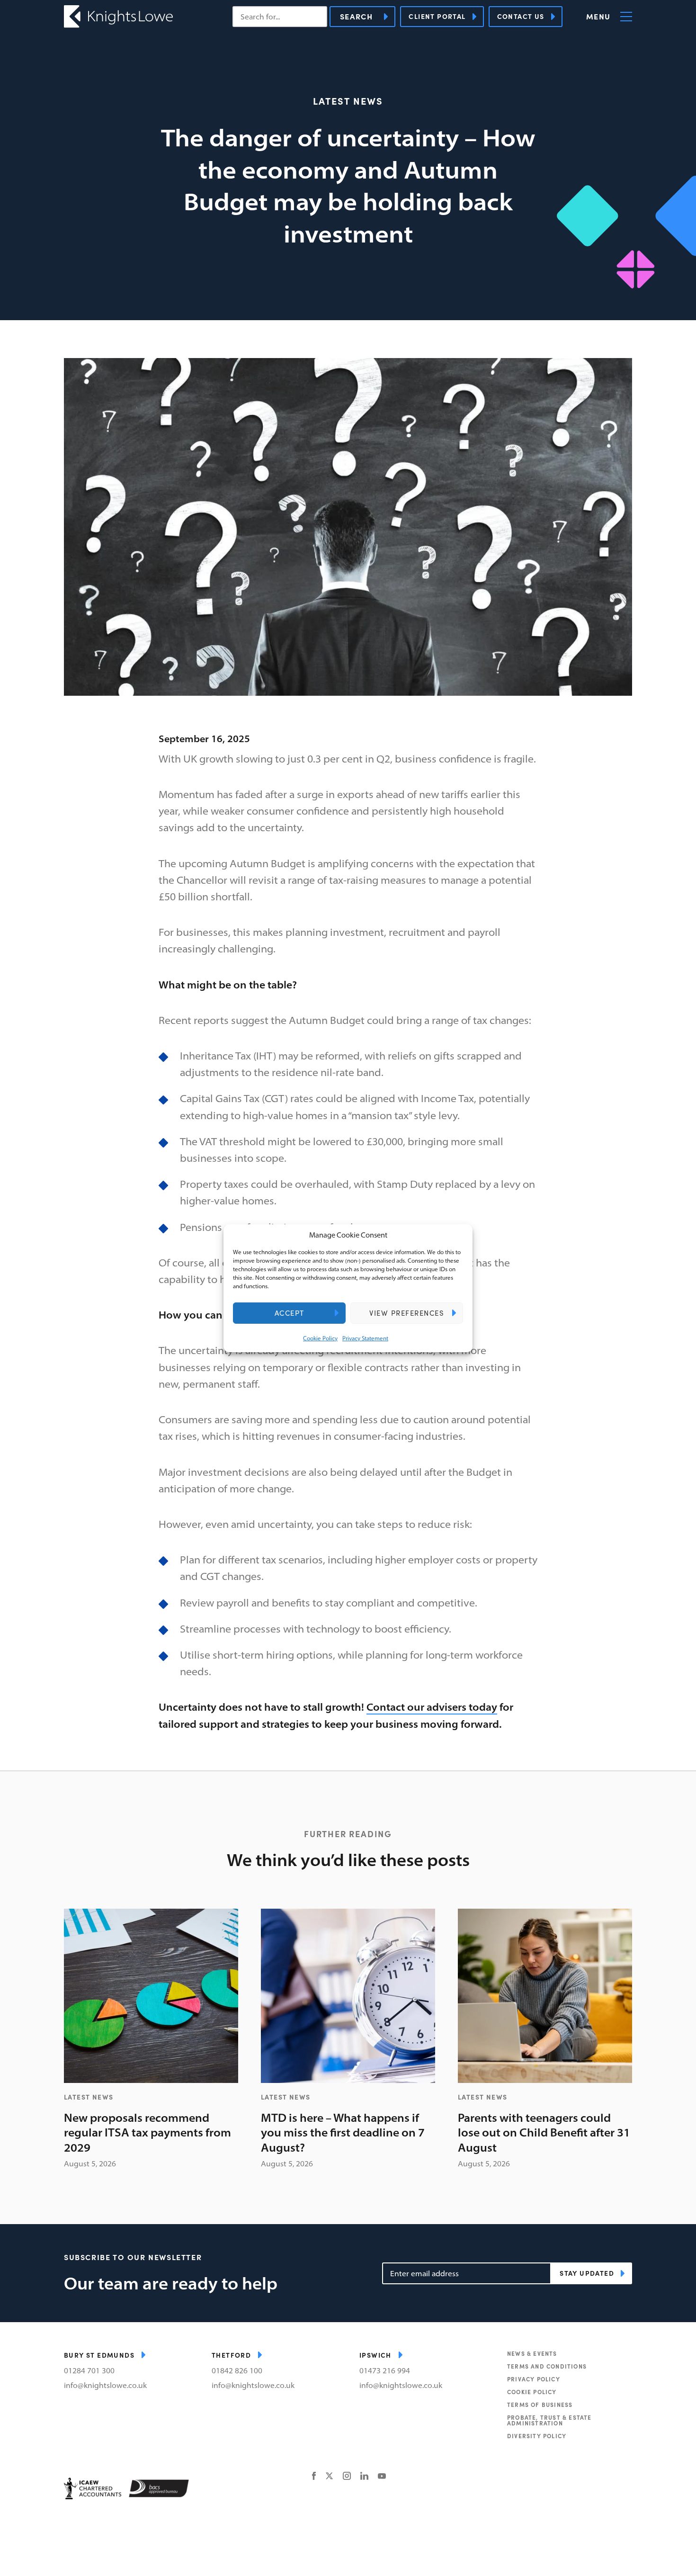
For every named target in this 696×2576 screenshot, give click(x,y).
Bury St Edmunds (99, 2355)
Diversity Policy (537, 2436)
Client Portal (437, 16)
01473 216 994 (385, 2370)
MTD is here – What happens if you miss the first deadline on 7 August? (343, 2132)
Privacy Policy (534, 2379)
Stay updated (587, 2273)
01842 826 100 (237, 2370)
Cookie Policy (320, 1338)
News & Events (532, 2353)
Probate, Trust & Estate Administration (549, 2420)
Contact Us (521, 16)
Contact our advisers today (432, 1707)
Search (357, 16)
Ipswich (375, 2355)
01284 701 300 (89, 2370)
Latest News (348, 101)
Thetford (231, 2355)
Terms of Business (540, 2405)
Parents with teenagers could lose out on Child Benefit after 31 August (544, 2132)
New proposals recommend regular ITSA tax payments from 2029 (147, 2132)
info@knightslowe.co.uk (105, 2385)
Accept (290, 1313)
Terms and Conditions (547, 2366)
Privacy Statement (365, 1338)
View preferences (407, 1313)
